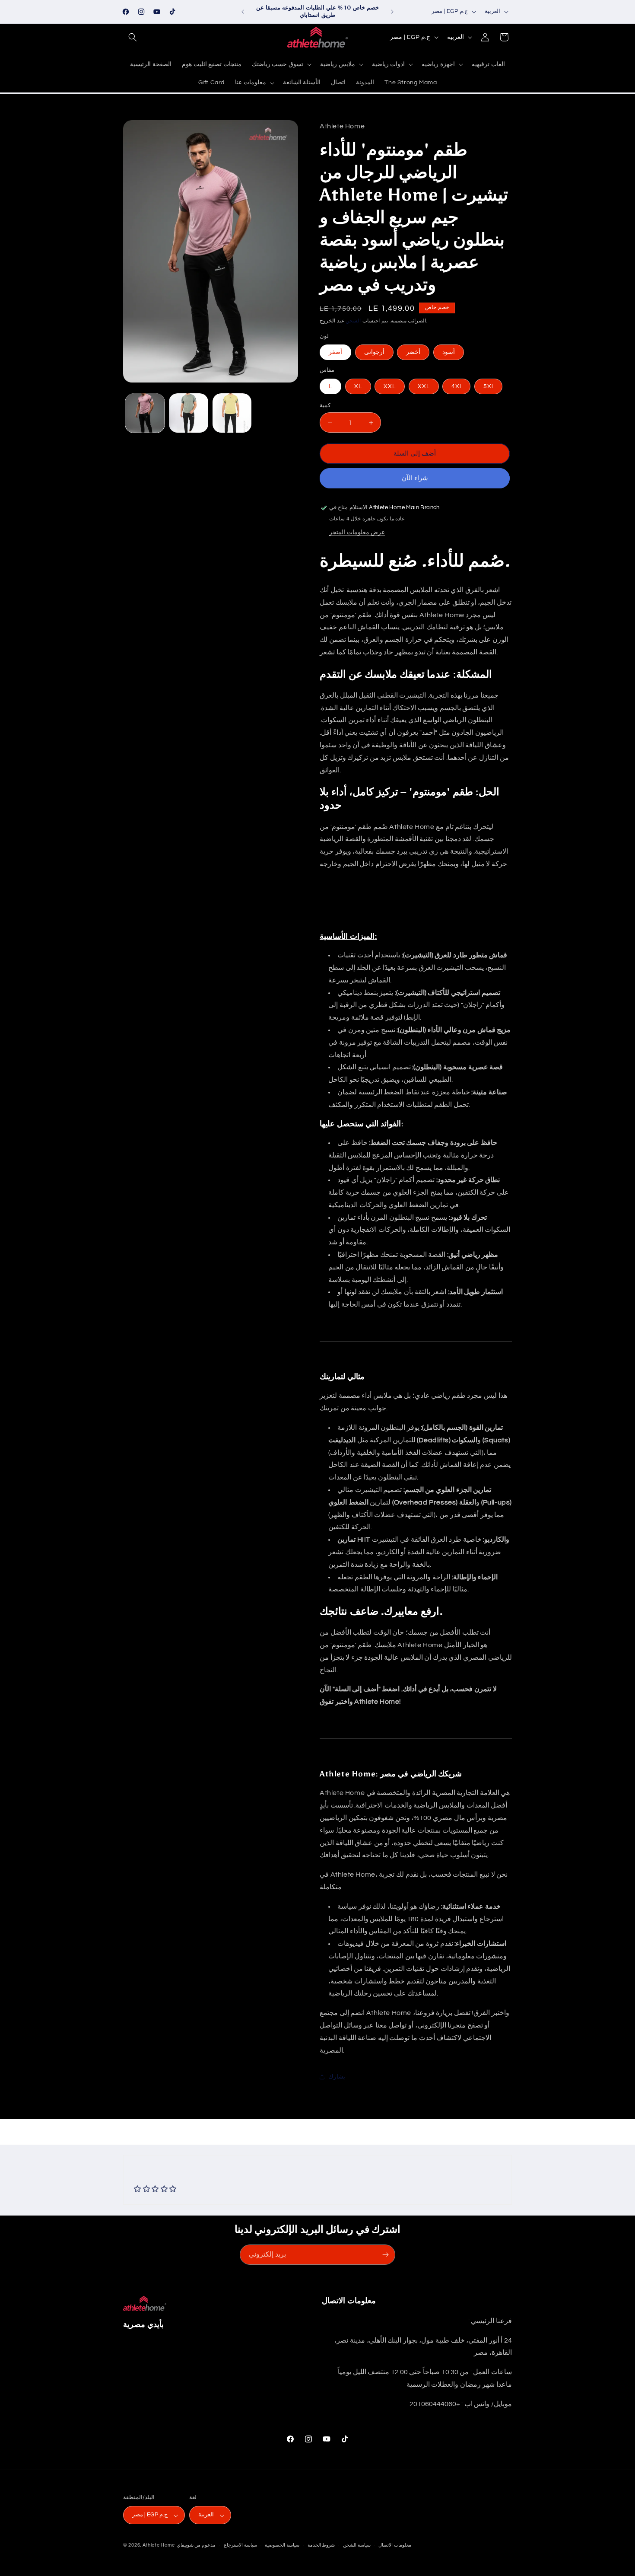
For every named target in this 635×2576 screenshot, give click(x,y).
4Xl (456, 386)
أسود (449, 352)
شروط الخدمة (321, 2545)
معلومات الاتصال (395, 2545)
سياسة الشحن (357, 2545)
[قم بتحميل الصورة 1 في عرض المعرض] (145, 413)
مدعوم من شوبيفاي (196, 2546)
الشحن (353, 321)
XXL (390, 386)
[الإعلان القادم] (392, 12)
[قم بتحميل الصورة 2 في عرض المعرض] (189, 413)
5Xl (488, 386)
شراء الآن (415, 478)
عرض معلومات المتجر (357, 532)
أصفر (335, 352)
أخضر (413, 352)
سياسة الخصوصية (282, 2545)
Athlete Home (159, 2546)
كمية (325, 405)
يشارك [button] (337, 2077)
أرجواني (374, 352)
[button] (133, 37)
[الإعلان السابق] (243, 12)
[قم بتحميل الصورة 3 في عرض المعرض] (232, 413)
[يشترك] (385, 2255)
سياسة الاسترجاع (240, 2545)
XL (358, 386)
